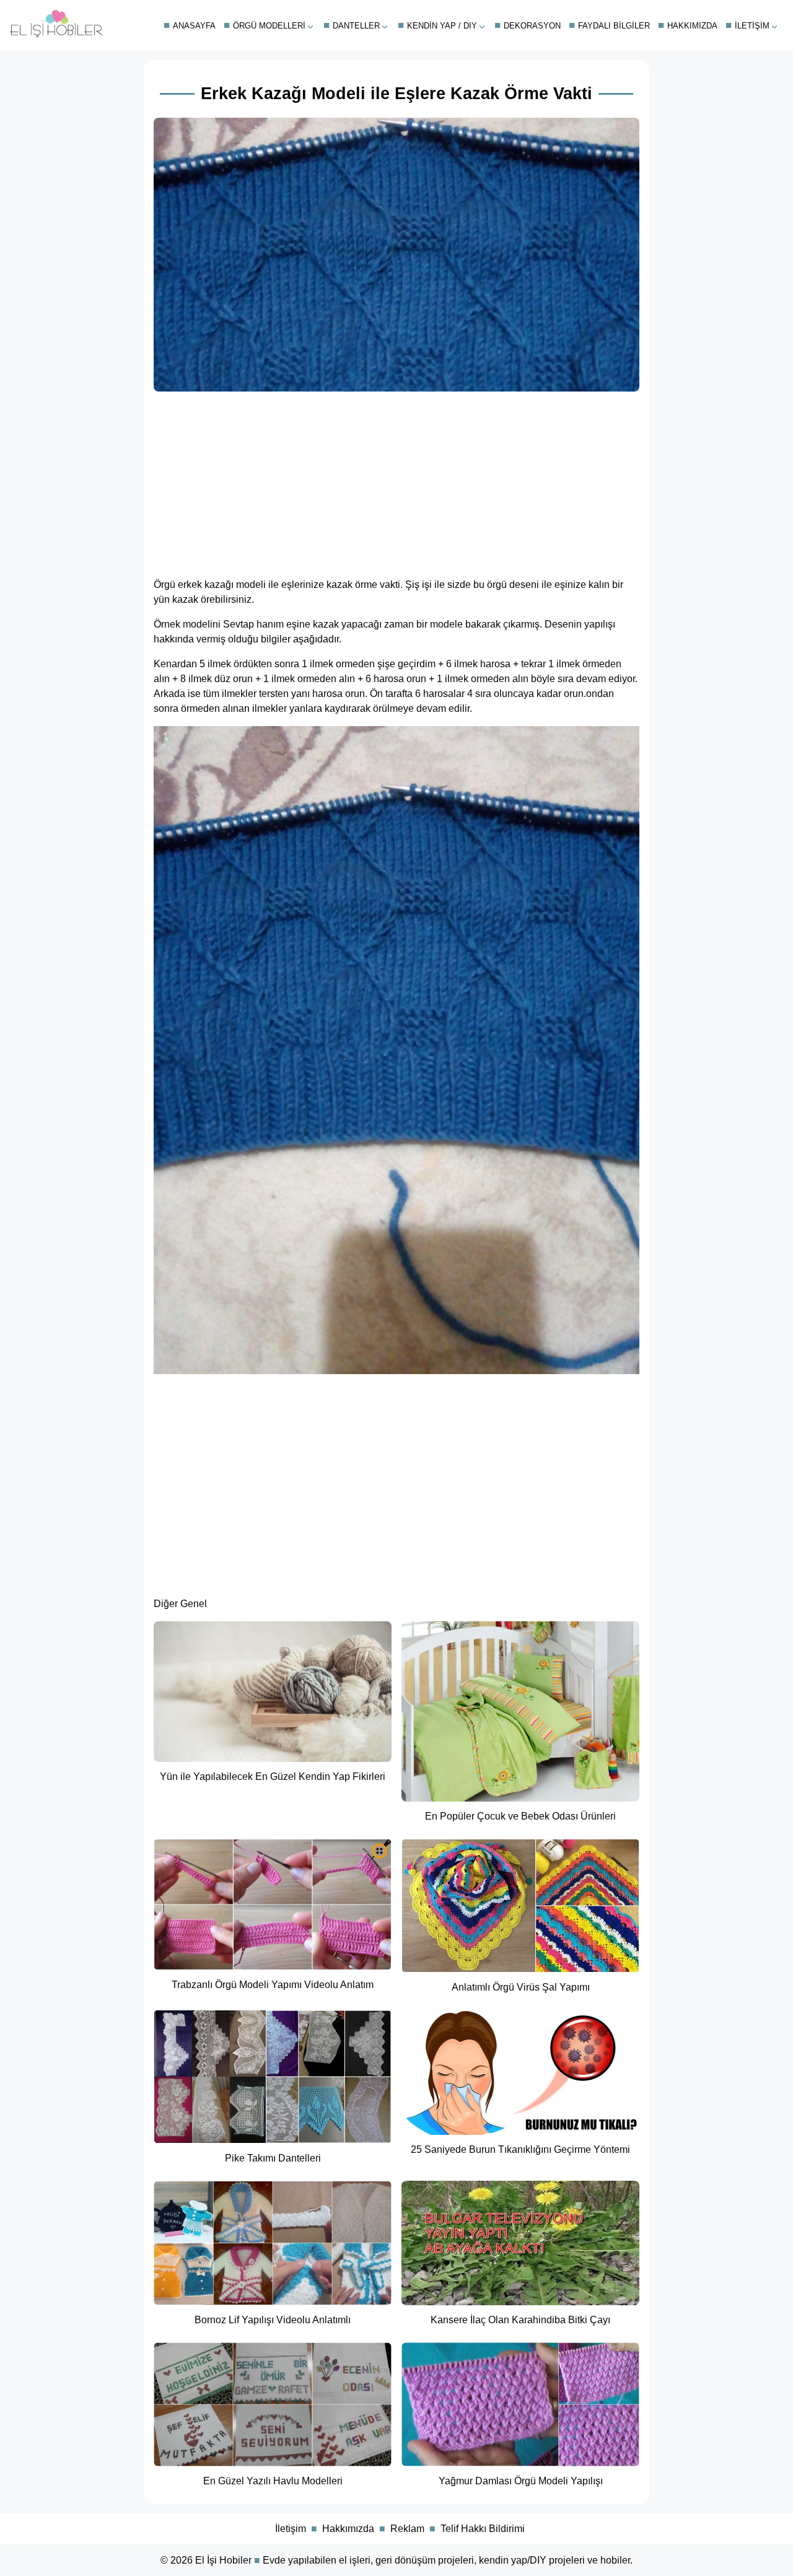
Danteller (356, 26)
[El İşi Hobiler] (56, 34)
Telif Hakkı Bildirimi (483, 2529)
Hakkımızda (692, 26)
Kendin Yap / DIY (442, 26)
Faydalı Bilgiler (614, 26)
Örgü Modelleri (269, 26)
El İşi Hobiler (223, 2560)
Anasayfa (194, 26)
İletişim (752, 26)
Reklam (407, 2529)
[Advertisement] (396, 481)
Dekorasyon (532, 26)
